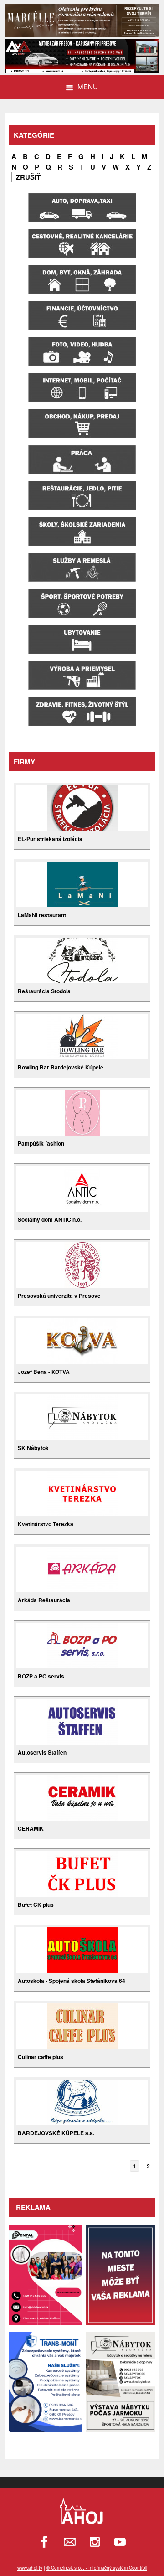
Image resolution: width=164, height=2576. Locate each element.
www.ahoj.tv (30, 2568)
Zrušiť (28, 177)
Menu (88, 86)
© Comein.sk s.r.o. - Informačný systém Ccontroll (97, 2568)
